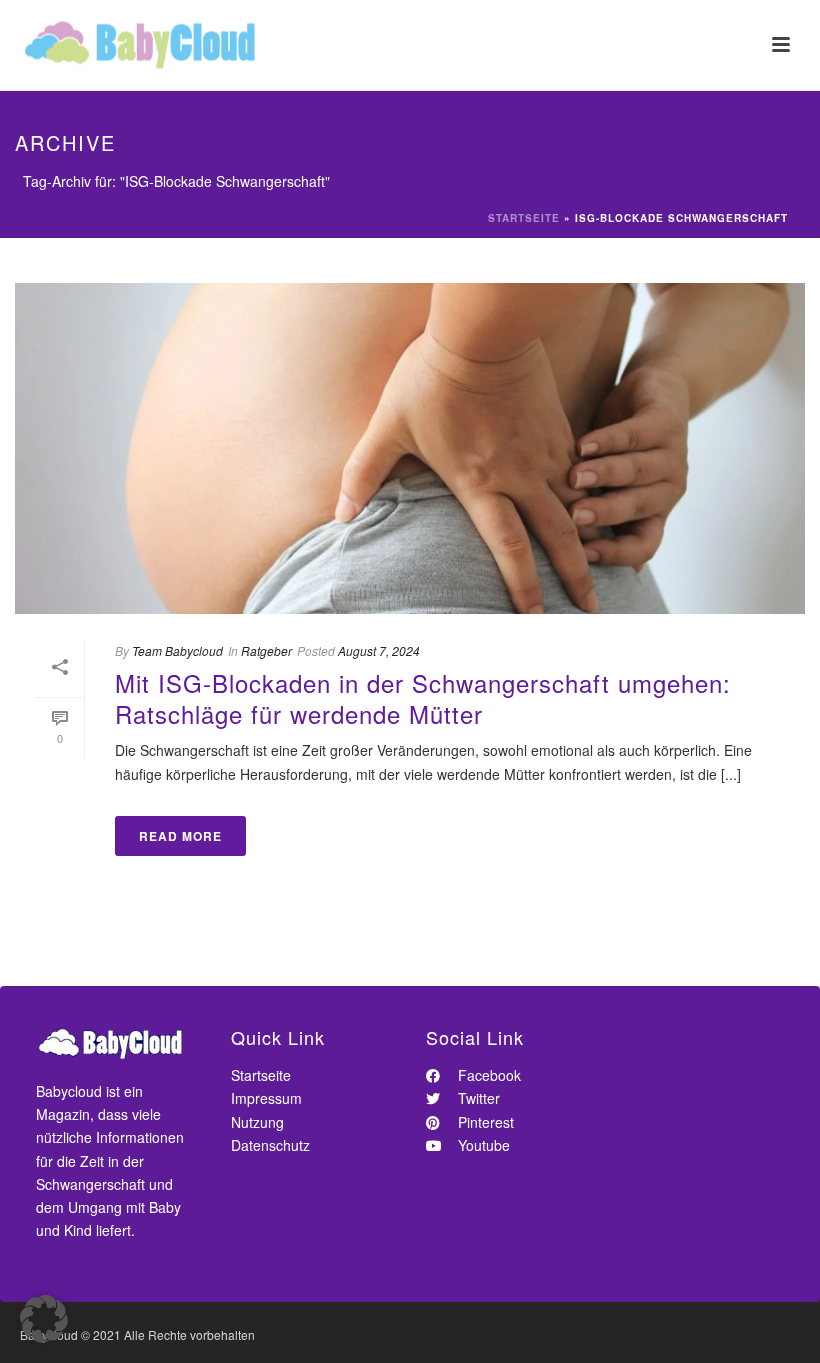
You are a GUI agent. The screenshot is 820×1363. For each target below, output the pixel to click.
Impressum (266, 1098)
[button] (44, 1319)
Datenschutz (270, 1145)
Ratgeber (266, 650)
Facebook (487, 1075)
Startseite (524, 218)
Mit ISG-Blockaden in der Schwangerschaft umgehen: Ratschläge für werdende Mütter (423, 698)
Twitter (477, 1098)
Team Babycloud (177, 650)
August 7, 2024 (379, 650)
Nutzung (257, 1122)
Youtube (482, 1145)
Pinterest (484, 1122)
